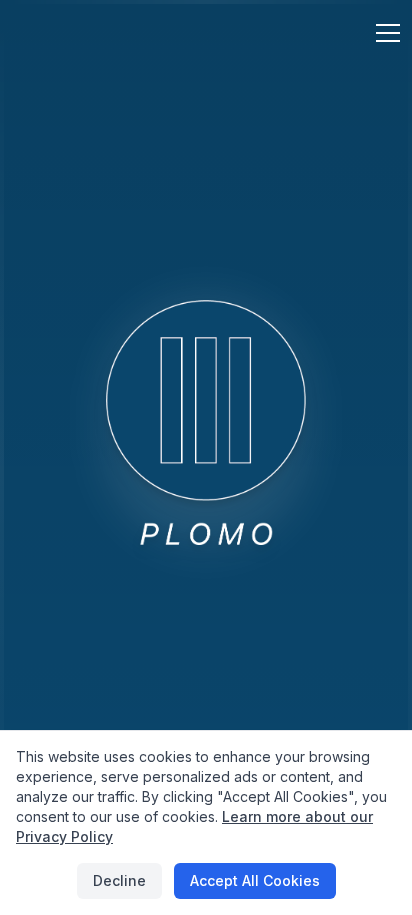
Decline (119, 880)
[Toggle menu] (376, 34)
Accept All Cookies (255, 880)
